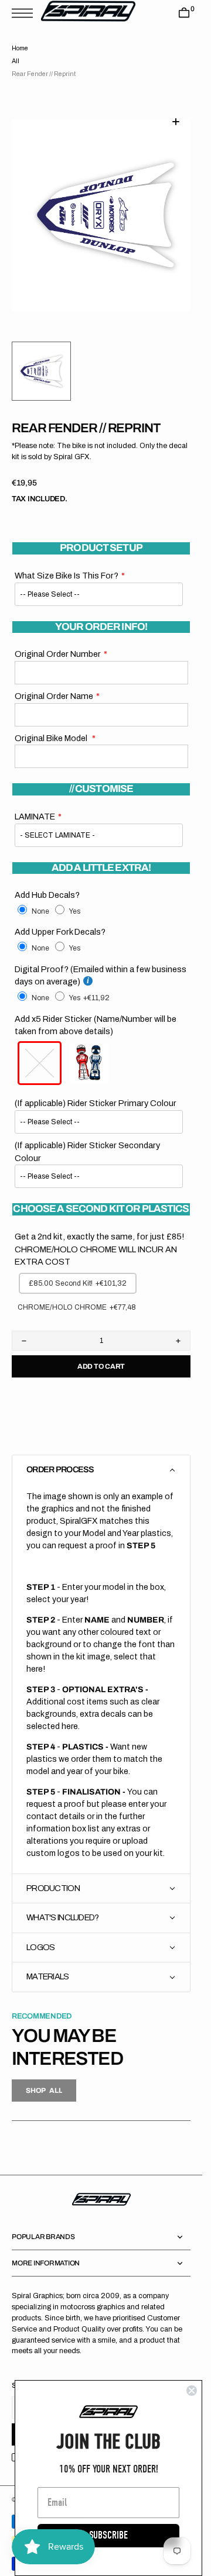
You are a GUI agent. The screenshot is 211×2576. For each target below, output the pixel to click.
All (16, 61)
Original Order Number (58, 640)
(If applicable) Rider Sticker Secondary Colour (87, 1138)
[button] (25, 13)
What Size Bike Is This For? (67, 562)
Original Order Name (54, 682)
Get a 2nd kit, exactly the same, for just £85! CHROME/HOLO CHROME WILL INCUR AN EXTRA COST (99, 1235)
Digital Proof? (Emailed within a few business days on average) (101, 962)
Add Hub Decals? (47, 881)
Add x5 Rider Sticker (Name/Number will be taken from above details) (96, 1011)
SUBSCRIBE (108, 2535)
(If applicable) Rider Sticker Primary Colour (96, 1089)
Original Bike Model (52, 724)
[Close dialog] (192, 2391)
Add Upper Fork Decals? (60, 918)
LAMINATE (35, 803)
